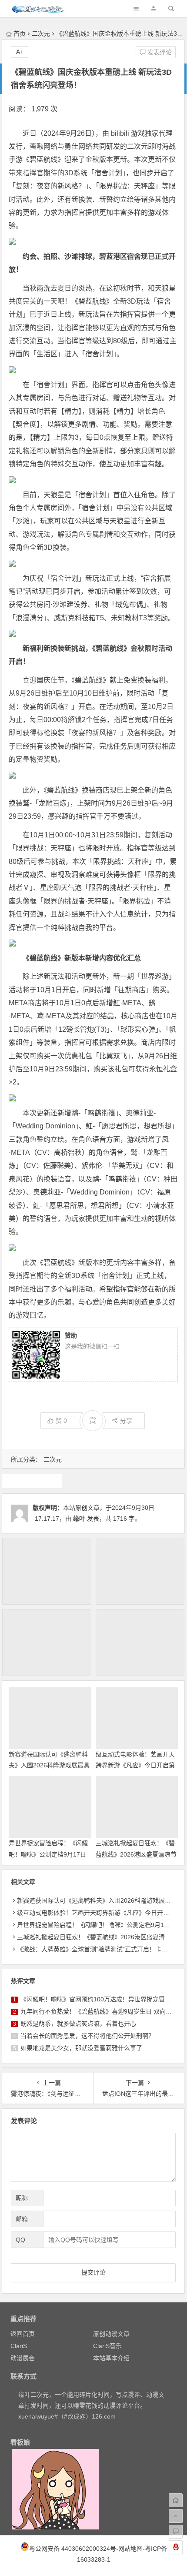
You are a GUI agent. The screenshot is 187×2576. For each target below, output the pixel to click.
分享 (126, 1421)
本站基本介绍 (111, 2358)
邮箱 (22, 2219)
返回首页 (23, 2334)
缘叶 (79, 1519)
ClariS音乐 (107, 2346)
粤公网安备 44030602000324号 (73, 2549)
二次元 (41, 33)
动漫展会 (23, 2358)
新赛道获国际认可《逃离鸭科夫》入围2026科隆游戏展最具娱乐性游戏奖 (49, 1765)
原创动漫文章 (111, 2334)
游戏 (32, 1481)
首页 (20, 33)
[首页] (176, 2500)
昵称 (22, 2198)
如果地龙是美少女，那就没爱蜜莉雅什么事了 (81, 2048)
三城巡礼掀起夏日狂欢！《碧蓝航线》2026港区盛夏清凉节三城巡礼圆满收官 (136, 1854)
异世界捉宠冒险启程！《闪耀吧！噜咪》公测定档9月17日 (95, 1925)
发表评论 (159, 52)
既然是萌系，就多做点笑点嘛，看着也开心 (78, 2024)
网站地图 (130, 2549)
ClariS (19, 2346)
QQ (20, 2240)
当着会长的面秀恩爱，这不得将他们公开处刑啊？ (87, 2036)
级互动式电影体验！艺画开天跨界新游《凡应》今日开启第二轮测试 (135, 1765)
